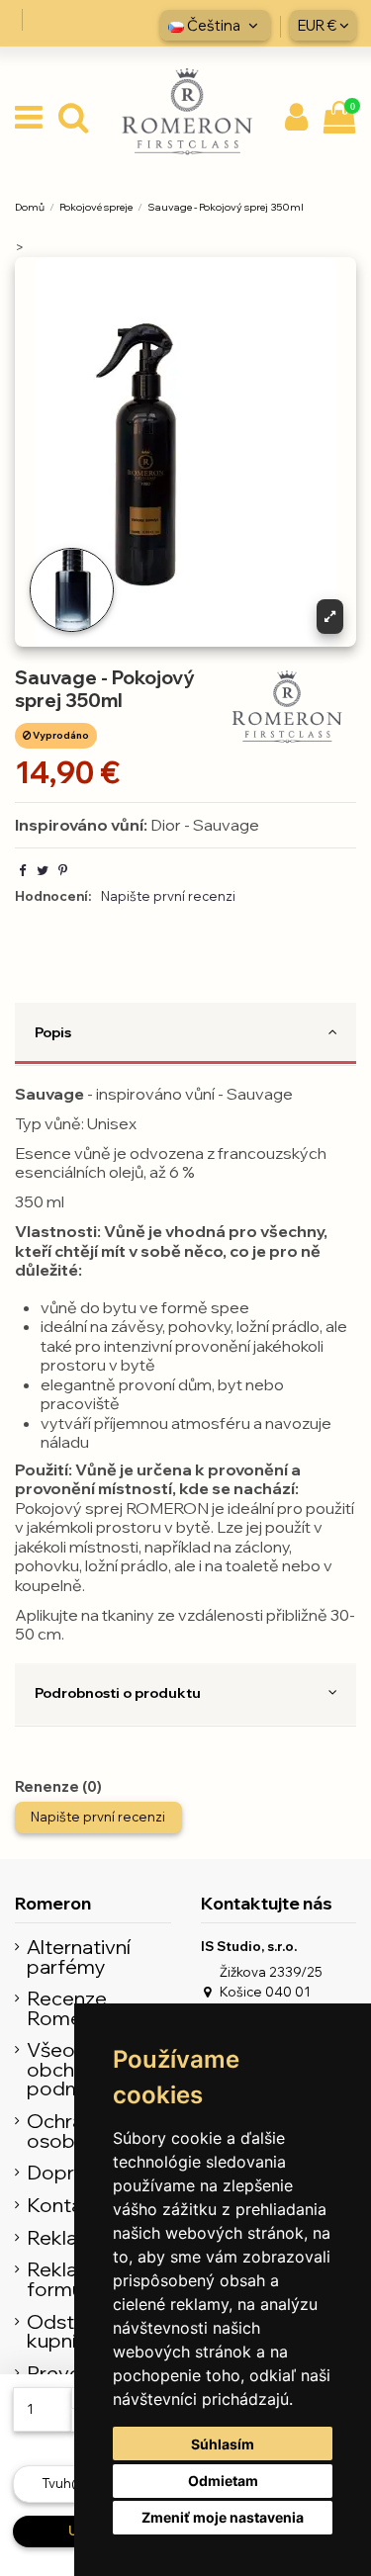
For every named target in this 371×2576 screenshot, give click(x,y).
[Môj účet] (296, 118)
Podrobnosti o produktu (118, 1692)
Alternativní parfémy (79, 1956)
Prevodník (74, 2373)
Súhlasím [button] (223, 2444)
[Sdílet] (22, 870)
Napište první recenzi (168, 896)
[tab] (185, 1034)
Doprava (67, 2173)
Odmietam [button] (223, 2481)
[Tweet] (43, 870)
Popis (53, 1032)
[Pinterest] (63, 870)
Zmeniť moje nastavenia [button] (223, 2517)
